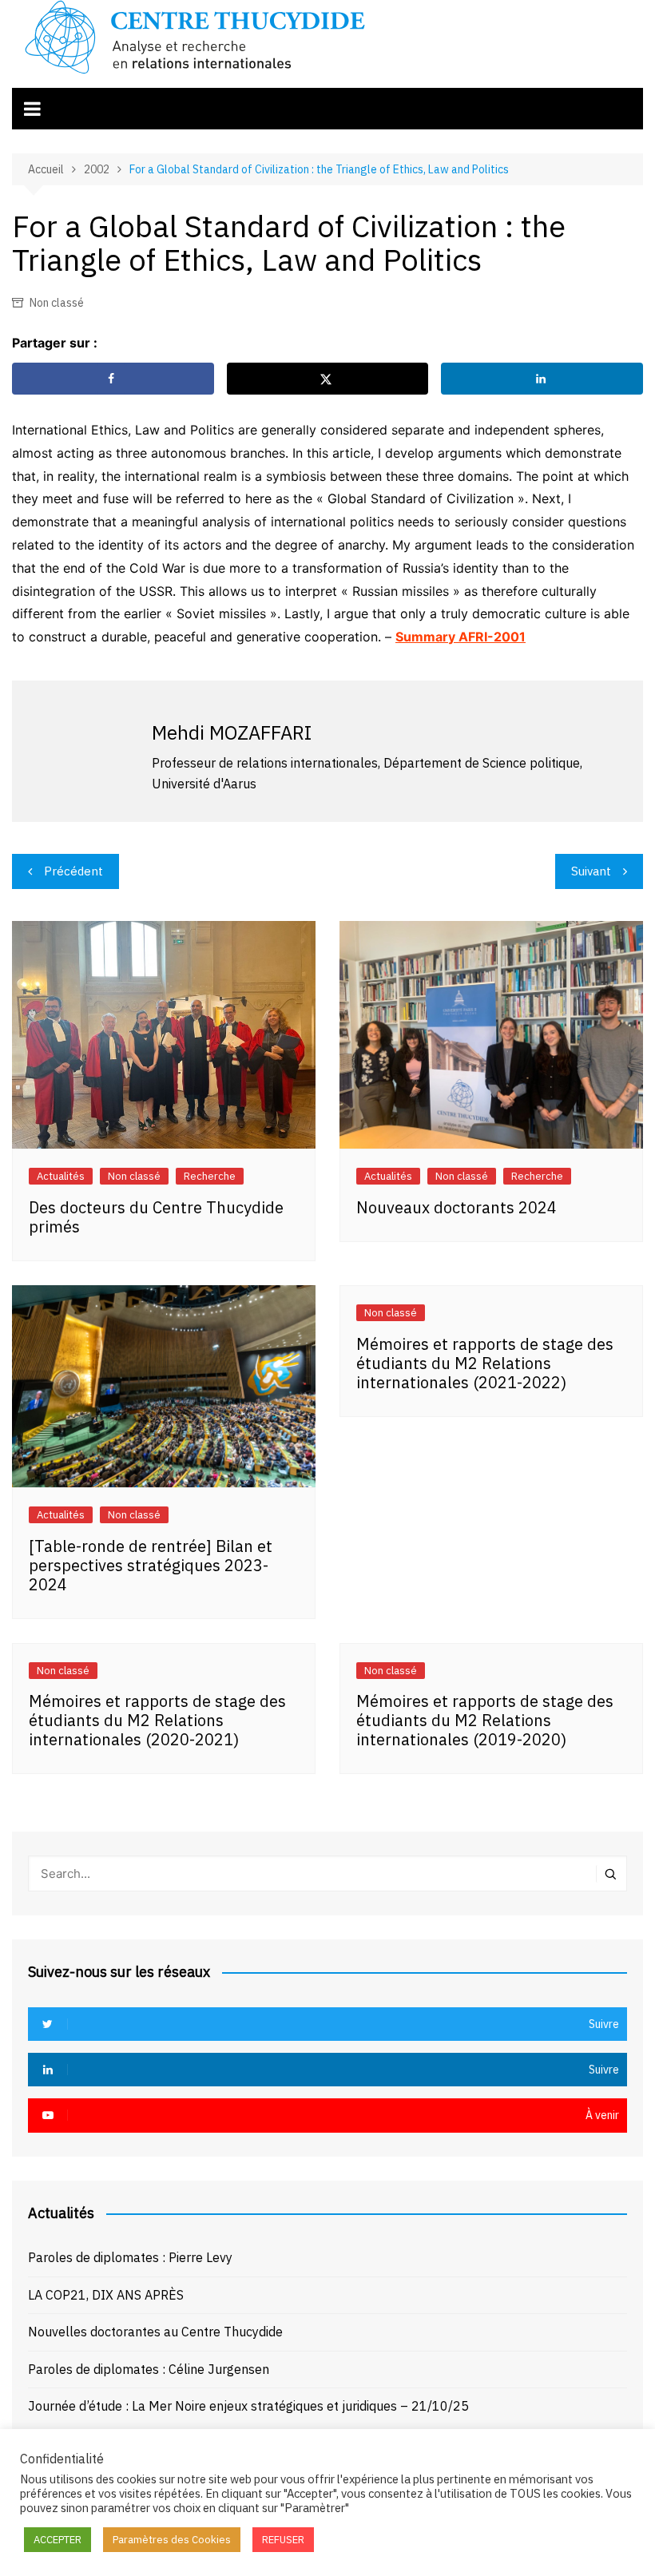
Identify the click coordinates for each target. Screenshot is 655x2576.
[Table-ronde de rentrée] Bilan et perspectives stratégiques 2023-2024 (151, 1565)
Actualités (61, 1176)
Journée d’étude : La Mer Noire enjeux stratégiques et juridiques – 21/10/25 (248, 2406)
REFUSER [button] (283, 2540)
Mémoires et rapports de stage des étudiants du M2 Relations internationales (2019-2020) (485, 1720)
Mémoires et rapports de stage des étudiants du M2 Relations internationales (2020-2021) (157, 1720)
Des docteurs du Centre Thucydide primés (156, 1217)
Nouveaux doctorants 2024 (457, 1207)
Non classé (57, 303)
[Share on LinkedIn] (542, 379)
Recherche (210, 1176)
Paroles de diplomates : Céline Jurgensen (149, 2369)
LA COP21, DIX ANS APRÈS (106, 2295)
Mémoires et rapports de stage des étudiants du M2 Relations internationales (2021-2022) (485, 1363)
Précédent (73, 871)
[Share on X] (328, 379)
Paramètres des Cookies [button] (172, 2540)
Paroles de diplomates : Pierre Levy (130, 2257)
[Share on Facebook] (113, 379)
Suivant (591, 871)
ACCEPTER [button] (58, 2540)
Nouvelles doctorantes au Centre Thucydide (155, 2332)
